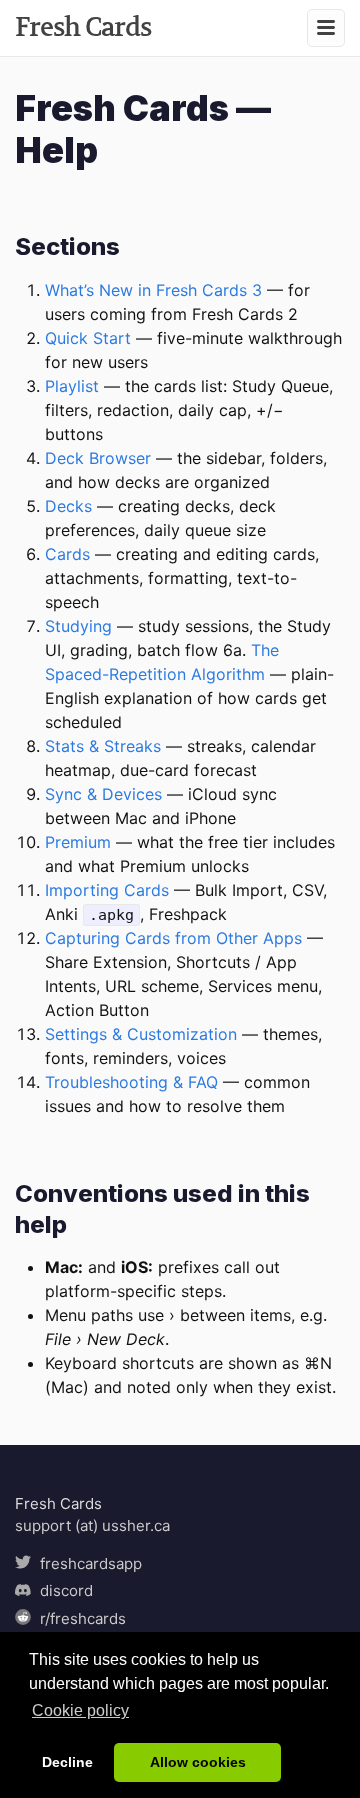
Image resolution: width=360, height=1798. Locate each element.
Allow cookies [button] (198, 1762)
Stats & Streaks (103, 746)
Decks (68, 506)
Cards (67, 554)
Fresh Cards (83, 26)
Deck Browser (98, 458)
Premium (78, 842)
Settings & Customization (141, 1034)
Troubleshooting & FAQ (131, 1082)
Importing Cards (107, 890)
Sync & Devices (103, 794)
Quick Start (88, 338)
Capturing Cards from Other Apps (173, 938)
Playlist (72, 386)
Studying (78, 626)
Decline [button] (67, 1762)
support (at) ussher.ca (92, 1525)
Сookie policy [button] (80, 1710)
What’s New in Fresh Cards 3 (153, 290)
